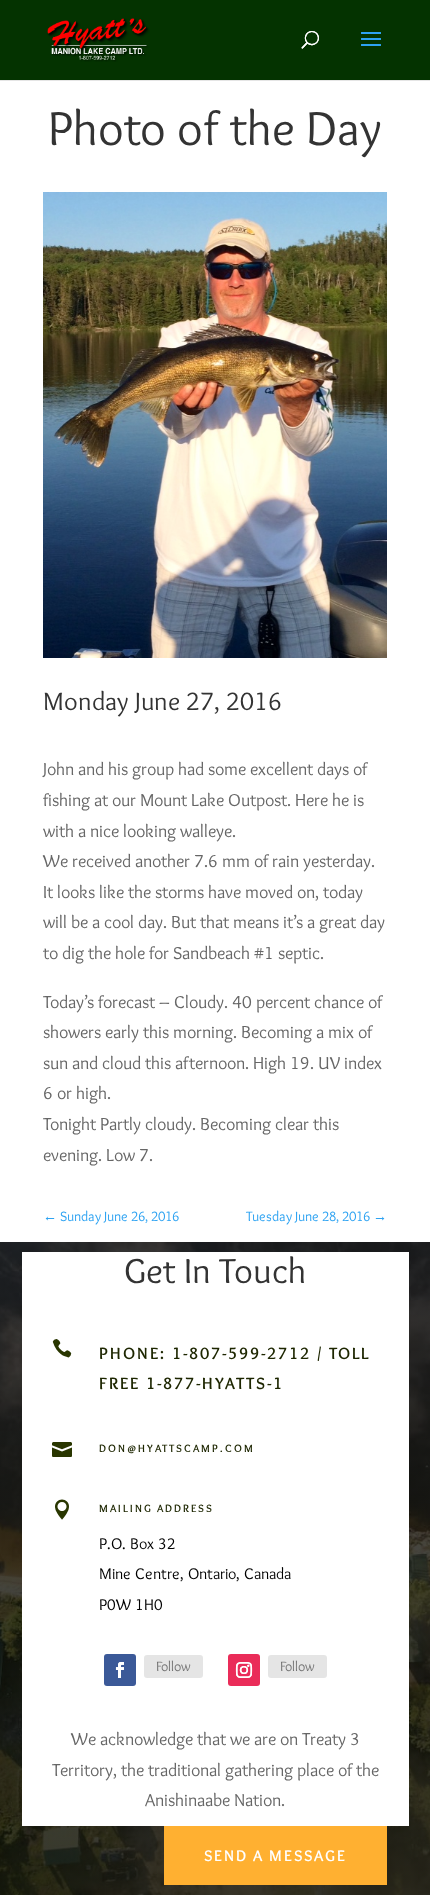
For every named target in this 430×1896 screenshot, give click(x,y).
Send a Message (275, 1855)
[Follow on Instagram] (244, 1670)
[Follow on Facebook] (120, 1670)
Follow (173, 1666)
